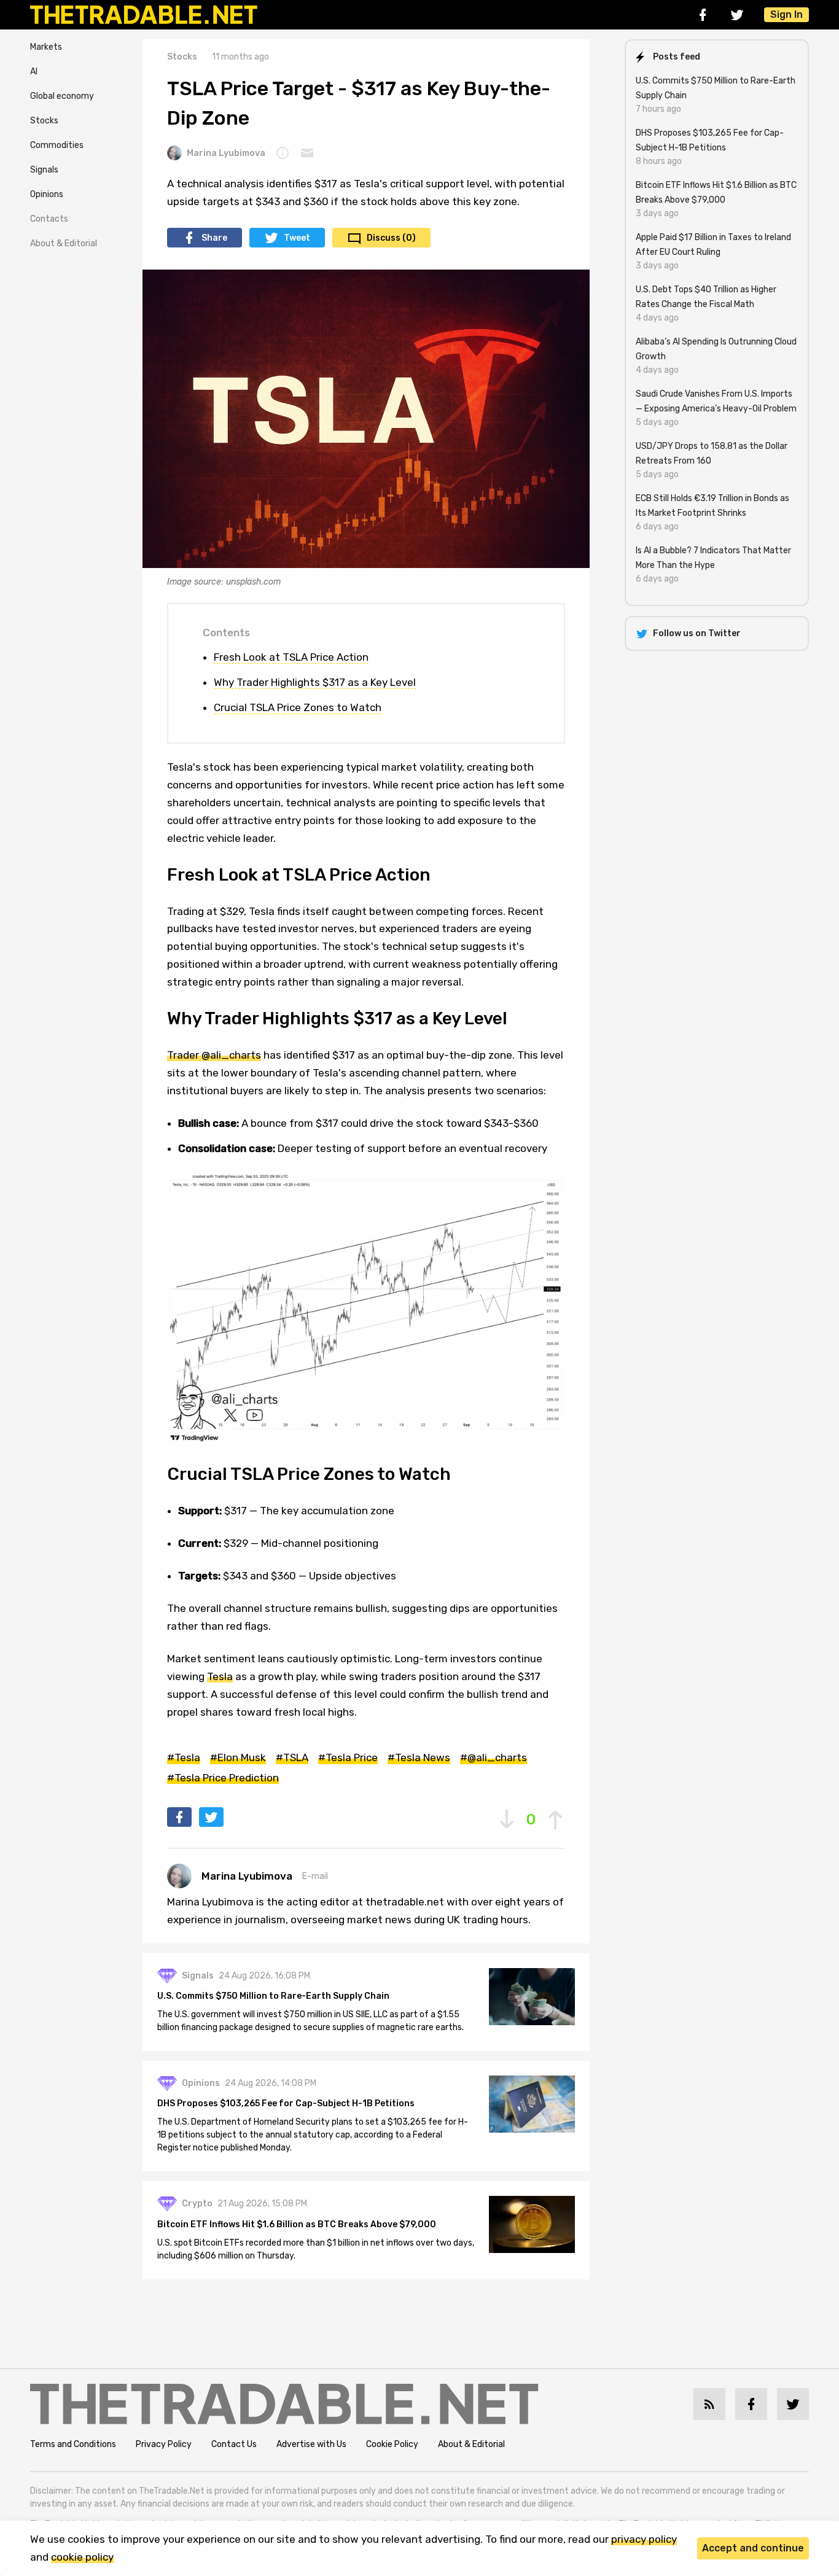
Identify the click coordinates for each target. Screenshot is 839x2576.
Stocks (44, 121)
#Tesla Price (348, 1757)
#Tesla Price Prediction (223, 1778)
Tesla (220, 1676)
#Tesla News (419, 1757)
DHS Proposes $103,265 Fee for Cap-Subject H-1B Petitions (286, 2103)
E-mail (315, 1876)
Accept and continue (753, 2548)
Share (214, 238)
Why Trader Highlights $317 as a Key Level (315, 682)
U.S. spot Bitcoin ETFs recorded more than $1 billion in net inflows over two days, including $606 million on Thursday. (316, 2249)
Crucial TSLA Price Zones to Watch (298, 707)
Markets (46, 47)
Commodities (57, 145)
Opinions (47, 194)
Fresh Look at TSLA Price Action (291, 657)
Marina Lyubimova (226, 153)
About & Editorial (64, 243)
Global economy (62, 96)
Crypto (197, 2204)
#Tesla (184, 1757)
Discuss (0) (391, 238)
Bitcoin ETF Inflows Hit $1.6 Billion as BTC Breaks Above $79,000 (297, 2224)
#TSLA (292, 1757)
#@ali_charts (494, 1757)
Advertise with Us (311, 2444)
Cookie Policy (392, 2444)
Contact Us (234, 2444)
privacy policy (644, 2539)
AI (34, 72)
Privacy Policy (164, 2444)
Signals (44, 170)
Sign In (786, 14)
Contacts (49, 219)
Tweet (297, 238)
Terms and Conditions (73, 2444)
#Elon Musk (238, 1757)
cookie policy (82, 2557)
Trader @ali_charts (214, 1055)
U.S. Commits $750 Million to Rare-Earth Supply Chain (273, 1996)
